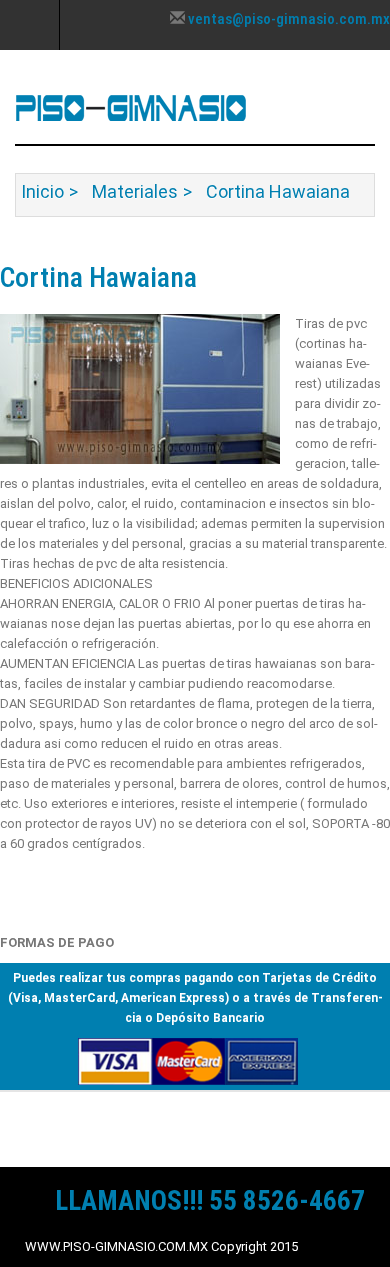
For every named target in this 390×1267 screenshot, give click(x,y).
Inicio (42, 191)
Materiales (135, 191)
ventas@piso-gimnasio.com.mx (289, 19)
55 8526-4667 (287, 1201)
